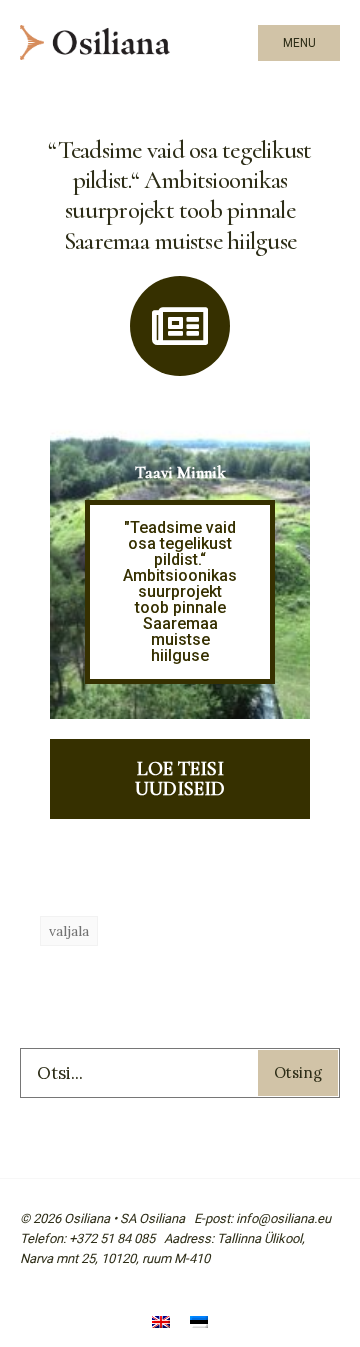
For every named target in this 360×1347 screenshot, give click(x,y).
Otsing (298, 1072)
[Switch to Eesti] (199, 1324)
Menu (299, 43)
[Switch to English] (161, 1324)
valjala (69, 931)
